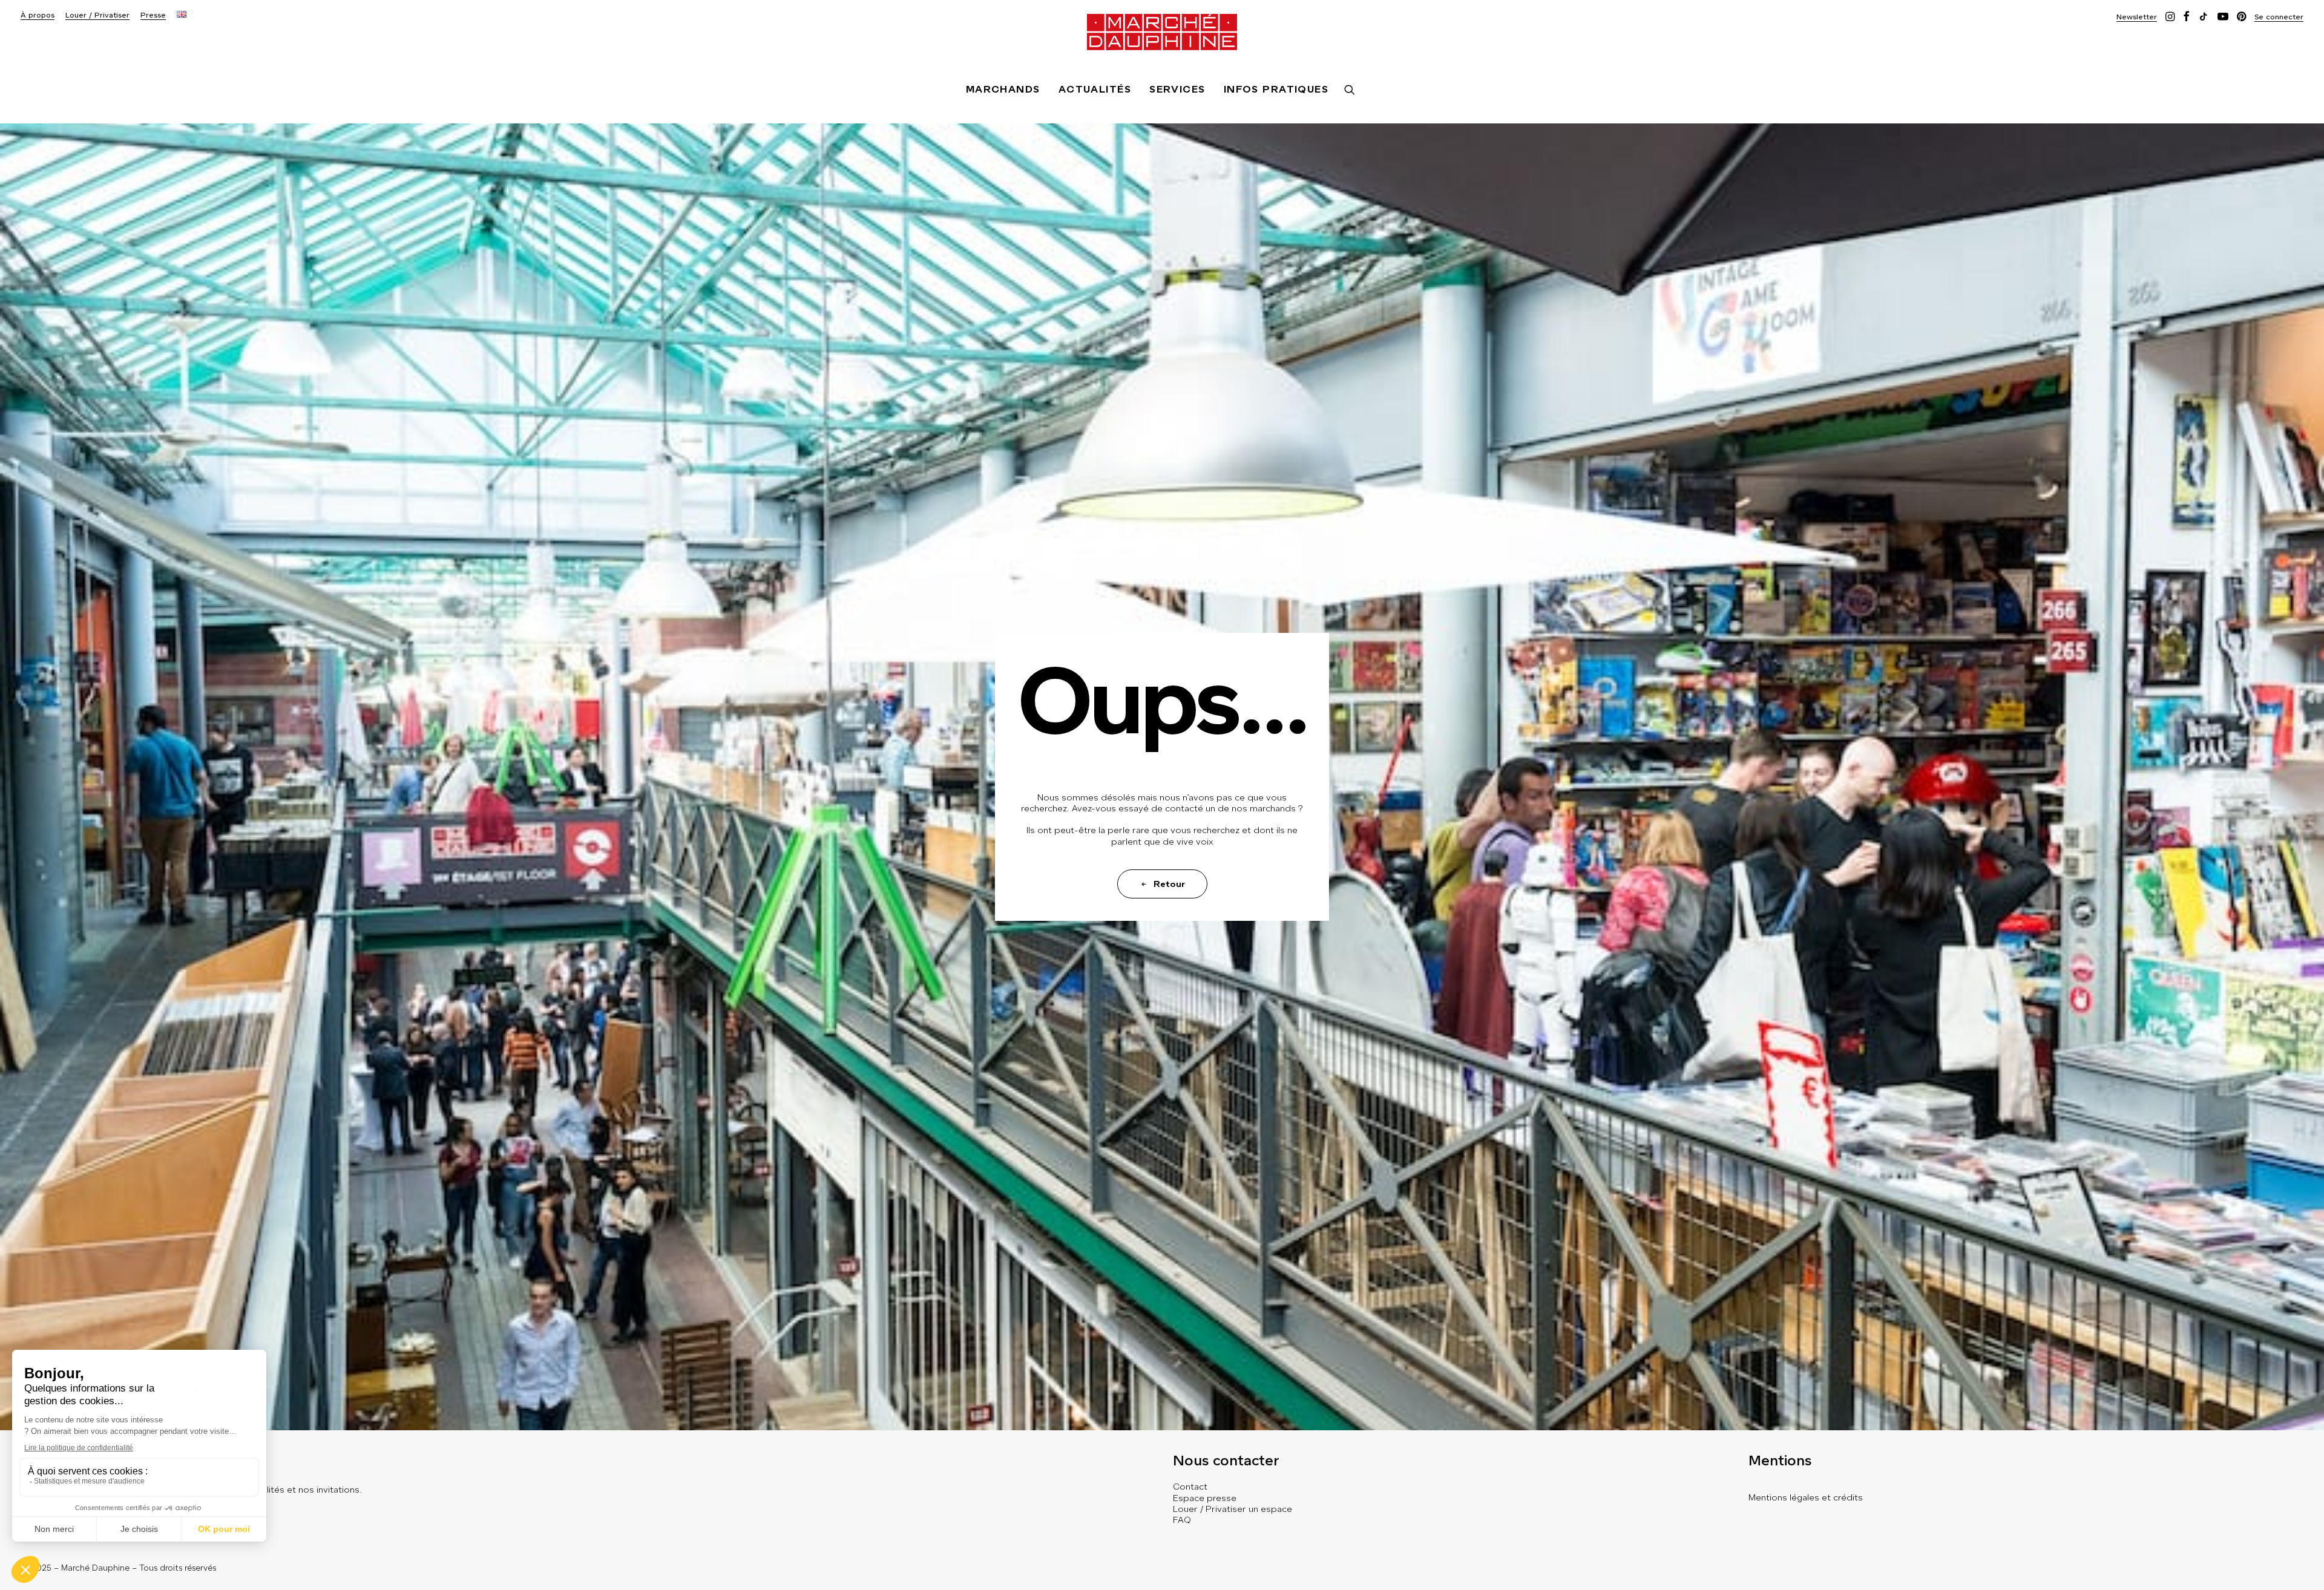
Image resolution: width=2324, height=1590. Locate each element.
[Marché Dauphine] (1162, 32)
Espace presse (1205, 1498)
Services (1177, 89)
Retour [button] (1169, 884)
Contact (1190, 1487)
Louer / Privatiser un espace (1233, 1509)
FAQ (1182, 1520)
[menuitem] (38, 15)
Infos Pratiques (1276, 89)
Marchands (1003, 89)
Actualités (1095, 89)
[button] (2137, 17)
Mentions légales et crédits (1806, 1497)
